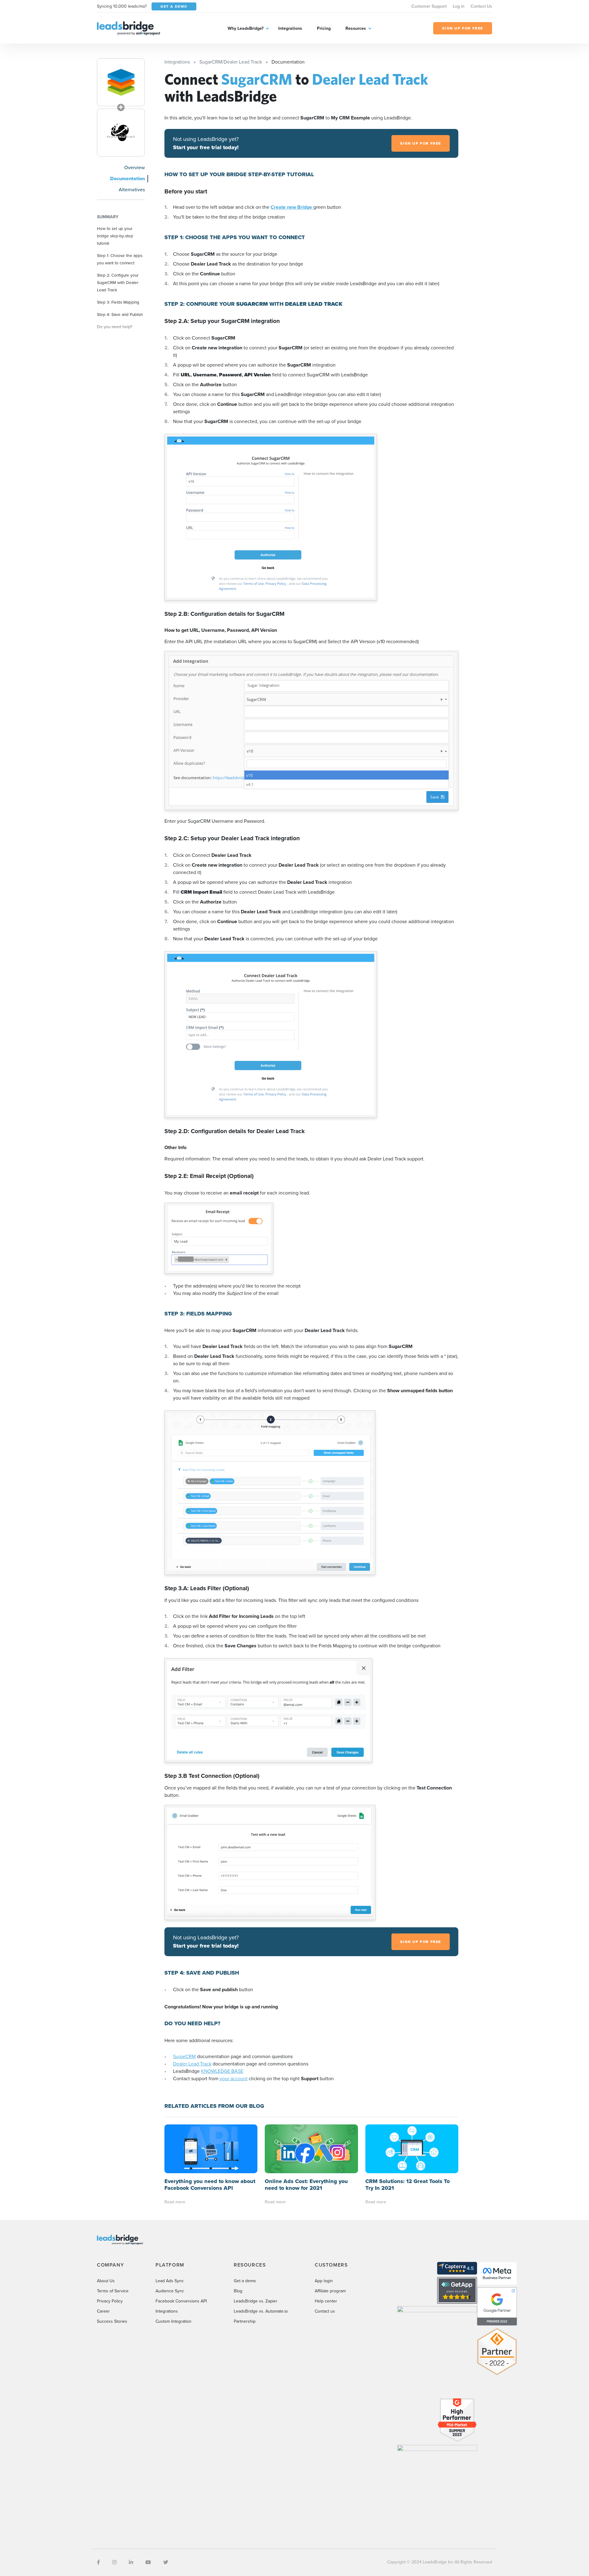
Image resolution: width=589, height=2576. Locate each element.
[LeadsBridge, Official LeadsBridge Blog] (129, 28)
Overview (135, 167)
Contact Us (481, 6)
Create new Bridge (292, 207)
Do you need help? (115, 327)
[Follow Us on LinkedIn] (131, 2562)
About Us (106, 2281)
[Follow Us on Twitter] (166, 2562)
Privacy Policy (110, 2301)
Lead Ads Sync (170, 2281)
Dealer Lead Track (192, 2064)
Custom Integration (173, 2321)
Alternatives (132, 190)
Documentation (127, 179)
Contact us (325, 2311)
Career (103, 2311)
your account (234, 2079)
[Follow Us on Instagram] (114, 2562)
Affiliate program (330, 2291)
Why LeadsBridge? (246, 28)
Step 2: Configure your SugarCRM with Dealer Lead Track (118, 282)
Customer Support (429, 6)
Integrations (290, 28)
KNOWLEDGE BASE (222, 2071)
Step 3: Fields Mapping (118, 302)
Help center (326, 2301)
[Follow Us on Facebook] (98, 2562)
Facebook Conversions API (181, 2301)
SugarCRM (184, 2056)
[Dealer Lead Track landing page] (121, 133)
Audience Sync (170, 2291)
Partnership (245, 2321)
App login (324, 2281)
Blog (238, 2291)
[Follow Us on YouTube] (148, 2562)
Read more (175, 2202)
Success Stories (112, 2321)
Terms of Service (113, 2291)
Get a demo (245, 2281)
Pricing (324, 28)
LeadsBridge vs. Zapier (256, 2301)
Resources (356, 28)
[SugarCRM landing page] (121, 82)
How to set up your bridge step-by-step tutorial (115, 236)
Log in (459, 6)
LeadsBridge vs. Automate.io (261, 2311)
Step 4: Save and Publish (120, 314)
